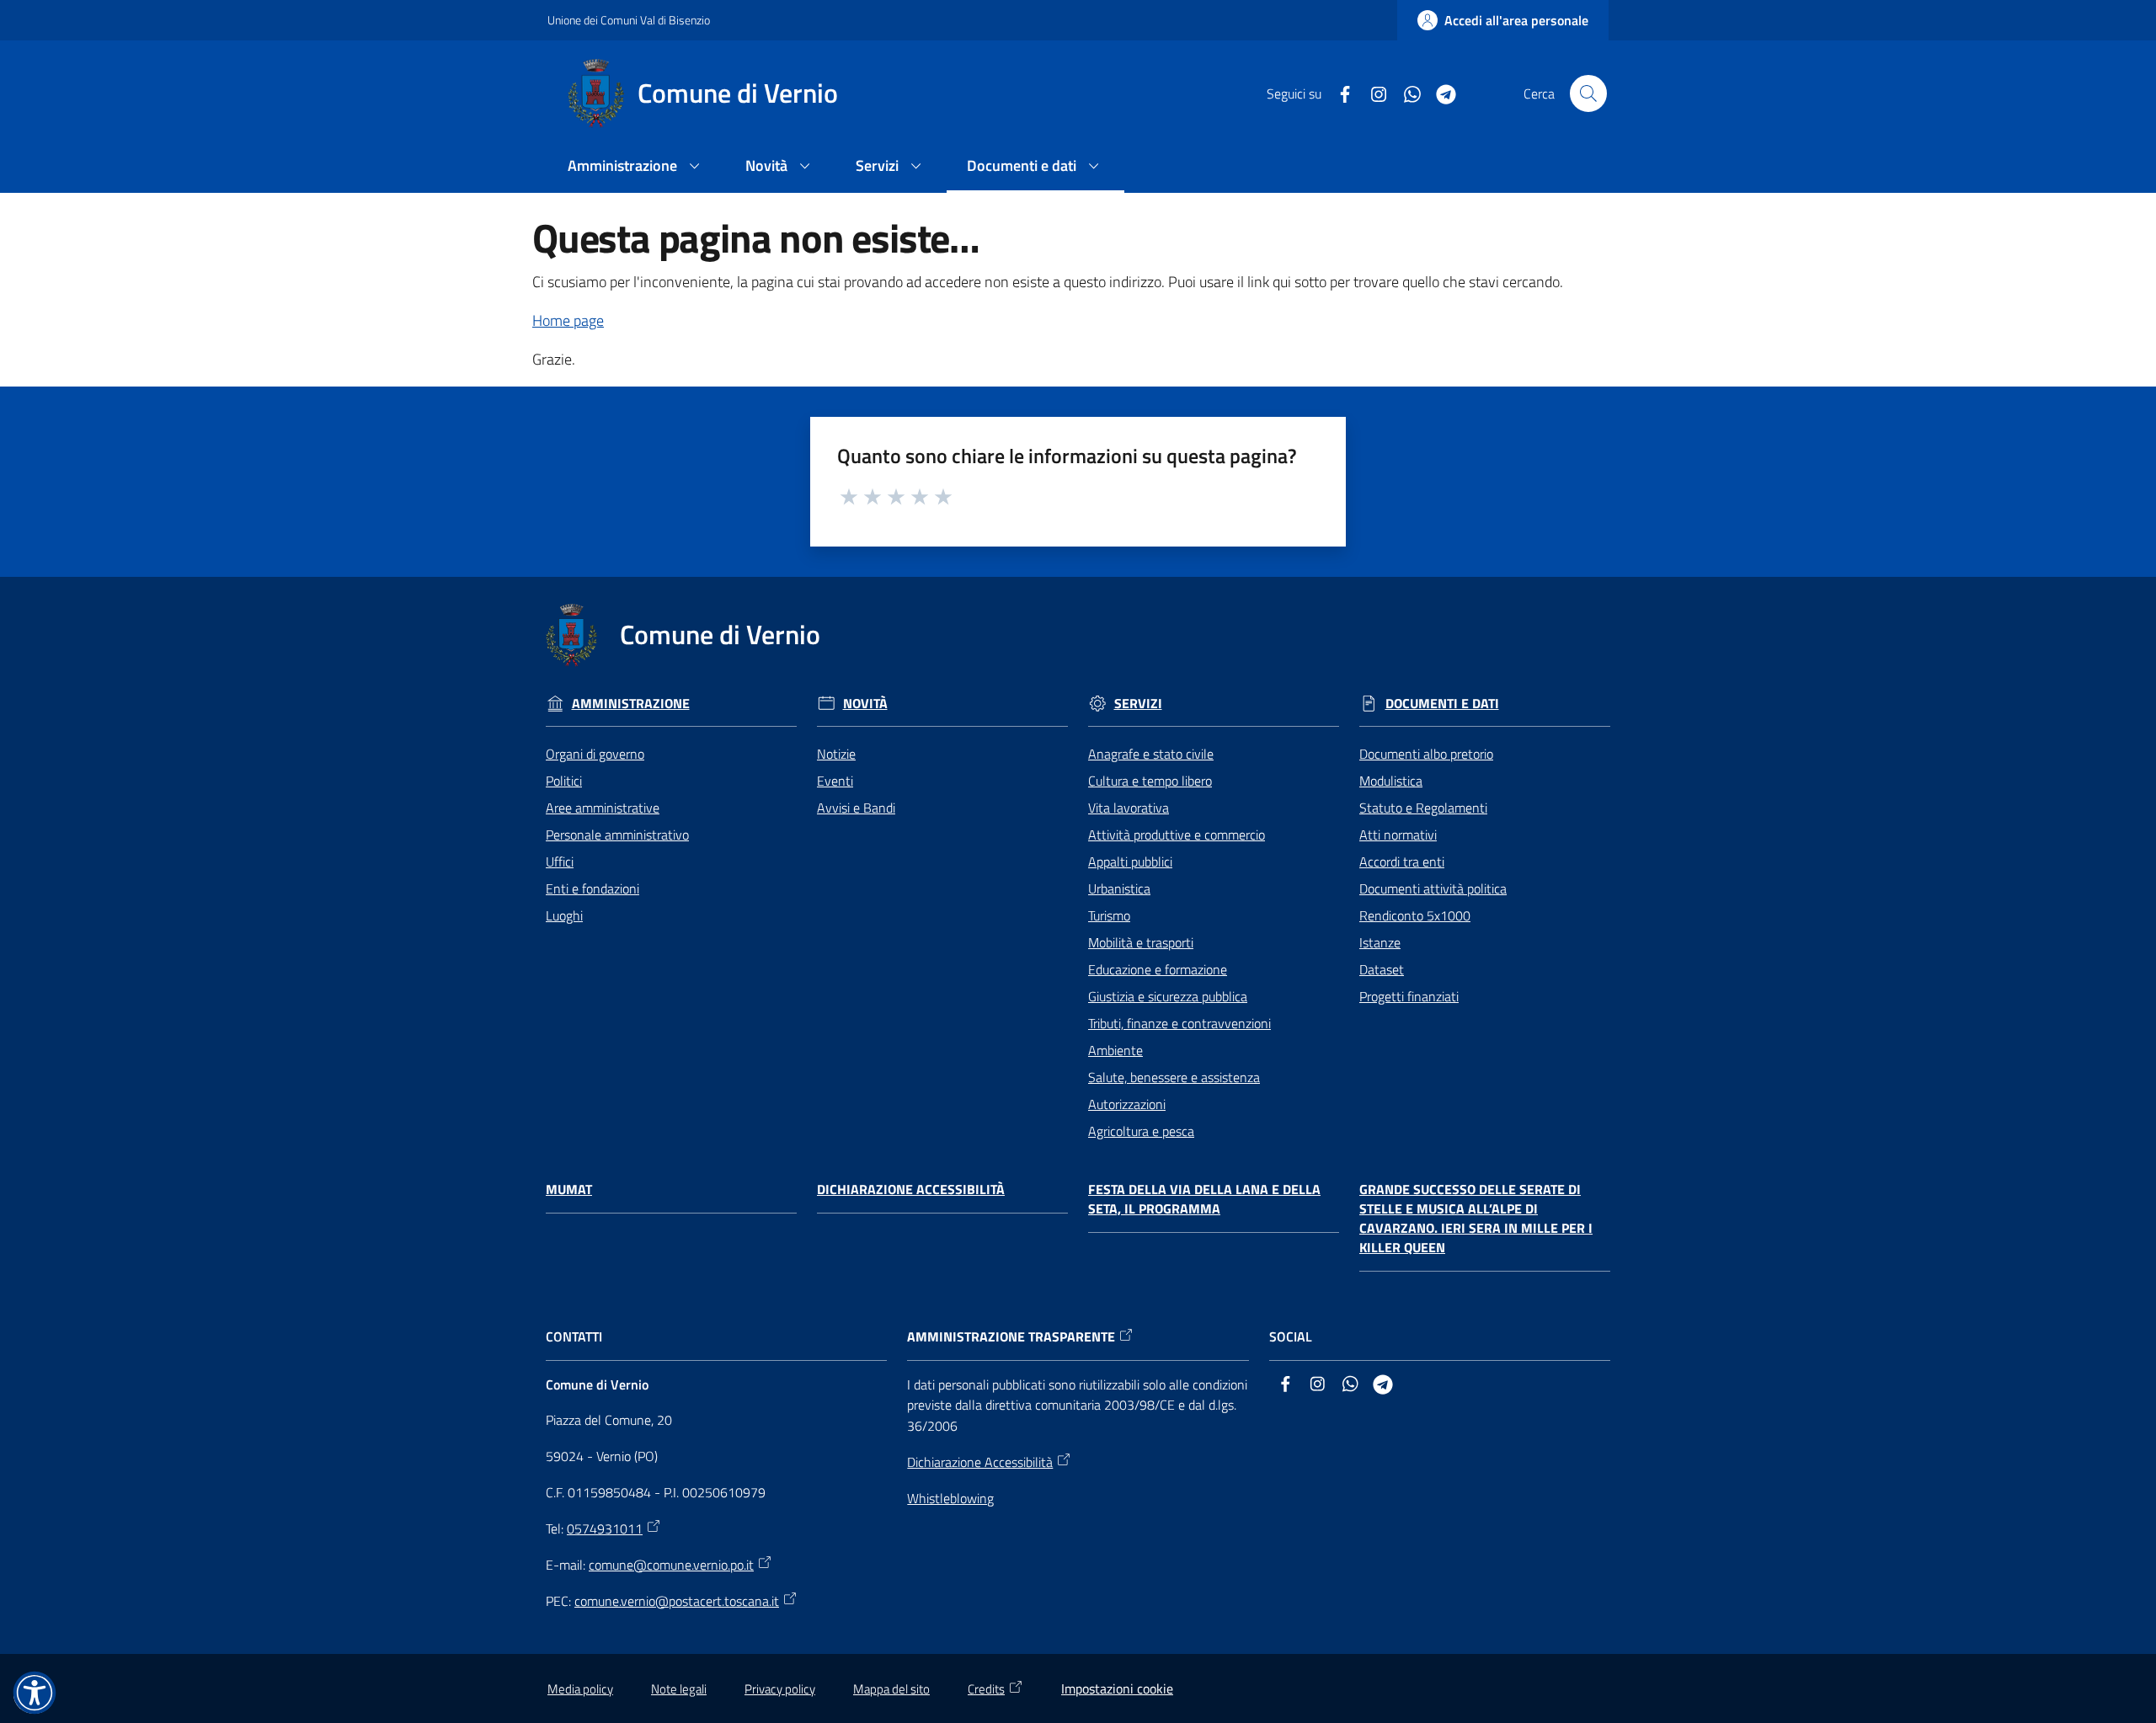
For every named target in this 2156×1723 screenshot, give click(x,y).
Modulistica (1391, 781)
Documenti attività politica (1433, 888)
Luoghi (564, 915)
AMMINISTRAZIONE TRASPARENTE (1011, 1337)
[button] (1588, 93)
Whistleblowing (950, 1498)
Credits (986, 1689)
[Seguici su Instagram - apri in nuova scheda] (1372, 93)
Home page (568, 320)
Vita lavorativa (1129, 808)
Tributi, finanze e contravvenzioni (1179, 1023)
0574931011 (605, 1528)
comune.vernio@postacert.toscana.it (677, 1601)
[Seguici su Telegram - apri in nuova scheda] (1439, 93)
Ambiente (1115, 1050)
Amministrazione (631, 704)
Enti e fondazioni (592, 888)
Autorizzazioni (1127, 1104)
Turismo (1109, 915)
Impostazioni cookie (1117, 1688)
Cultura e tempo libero (1150, 781)
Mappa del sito (891, 1689)
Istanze (1380, 942)
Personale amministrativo (617, 835)
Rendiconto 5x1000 (1415, 915)
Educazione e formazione (1158, 969)
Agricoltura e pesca (1141, 1131)
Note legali (679, 1689)
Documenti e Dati (1442, 704)
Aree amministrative (603, 808)
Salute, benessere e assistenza (1174, 1077)
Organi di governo (595, 754)
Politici (564, 781)
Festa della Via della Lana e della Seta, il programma (1204, 1199)
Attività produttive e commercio (1177, 835)
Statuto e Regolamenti (1423, 808)
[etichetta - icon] (850, 494)
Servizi (1138, 704)
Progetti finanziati (1409, 996)
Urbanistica (1119, 888)
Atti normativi (1398, 835)
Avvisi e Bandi (856, 808)
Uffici (560, 861)
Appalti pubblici (1130, 861)
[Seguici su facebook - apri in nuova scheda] (1338, 93)
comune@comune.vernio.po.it (671, 1565)
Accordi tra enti (1402, 861)
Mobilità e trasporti (1141, 942)
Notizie (836, 754)
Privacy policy (780, 1689)
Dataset (1382, 969)
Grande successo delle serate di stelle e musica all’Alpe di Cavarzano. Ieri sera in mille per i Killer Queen (1476, 1218)
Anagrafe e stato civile (1151, 754)
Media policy (580, 1689)
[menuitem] (636, 167)
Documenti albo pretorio (1426, 754)
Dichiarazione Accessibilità (911, 1190)
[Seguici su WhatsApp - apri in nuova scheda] (1406, 93)
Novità (865, 704)
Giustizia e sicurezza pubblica (1168, 996)
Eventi (835, 781)
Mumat (569, 1190)
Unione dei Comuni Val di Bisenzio (629, 20)
